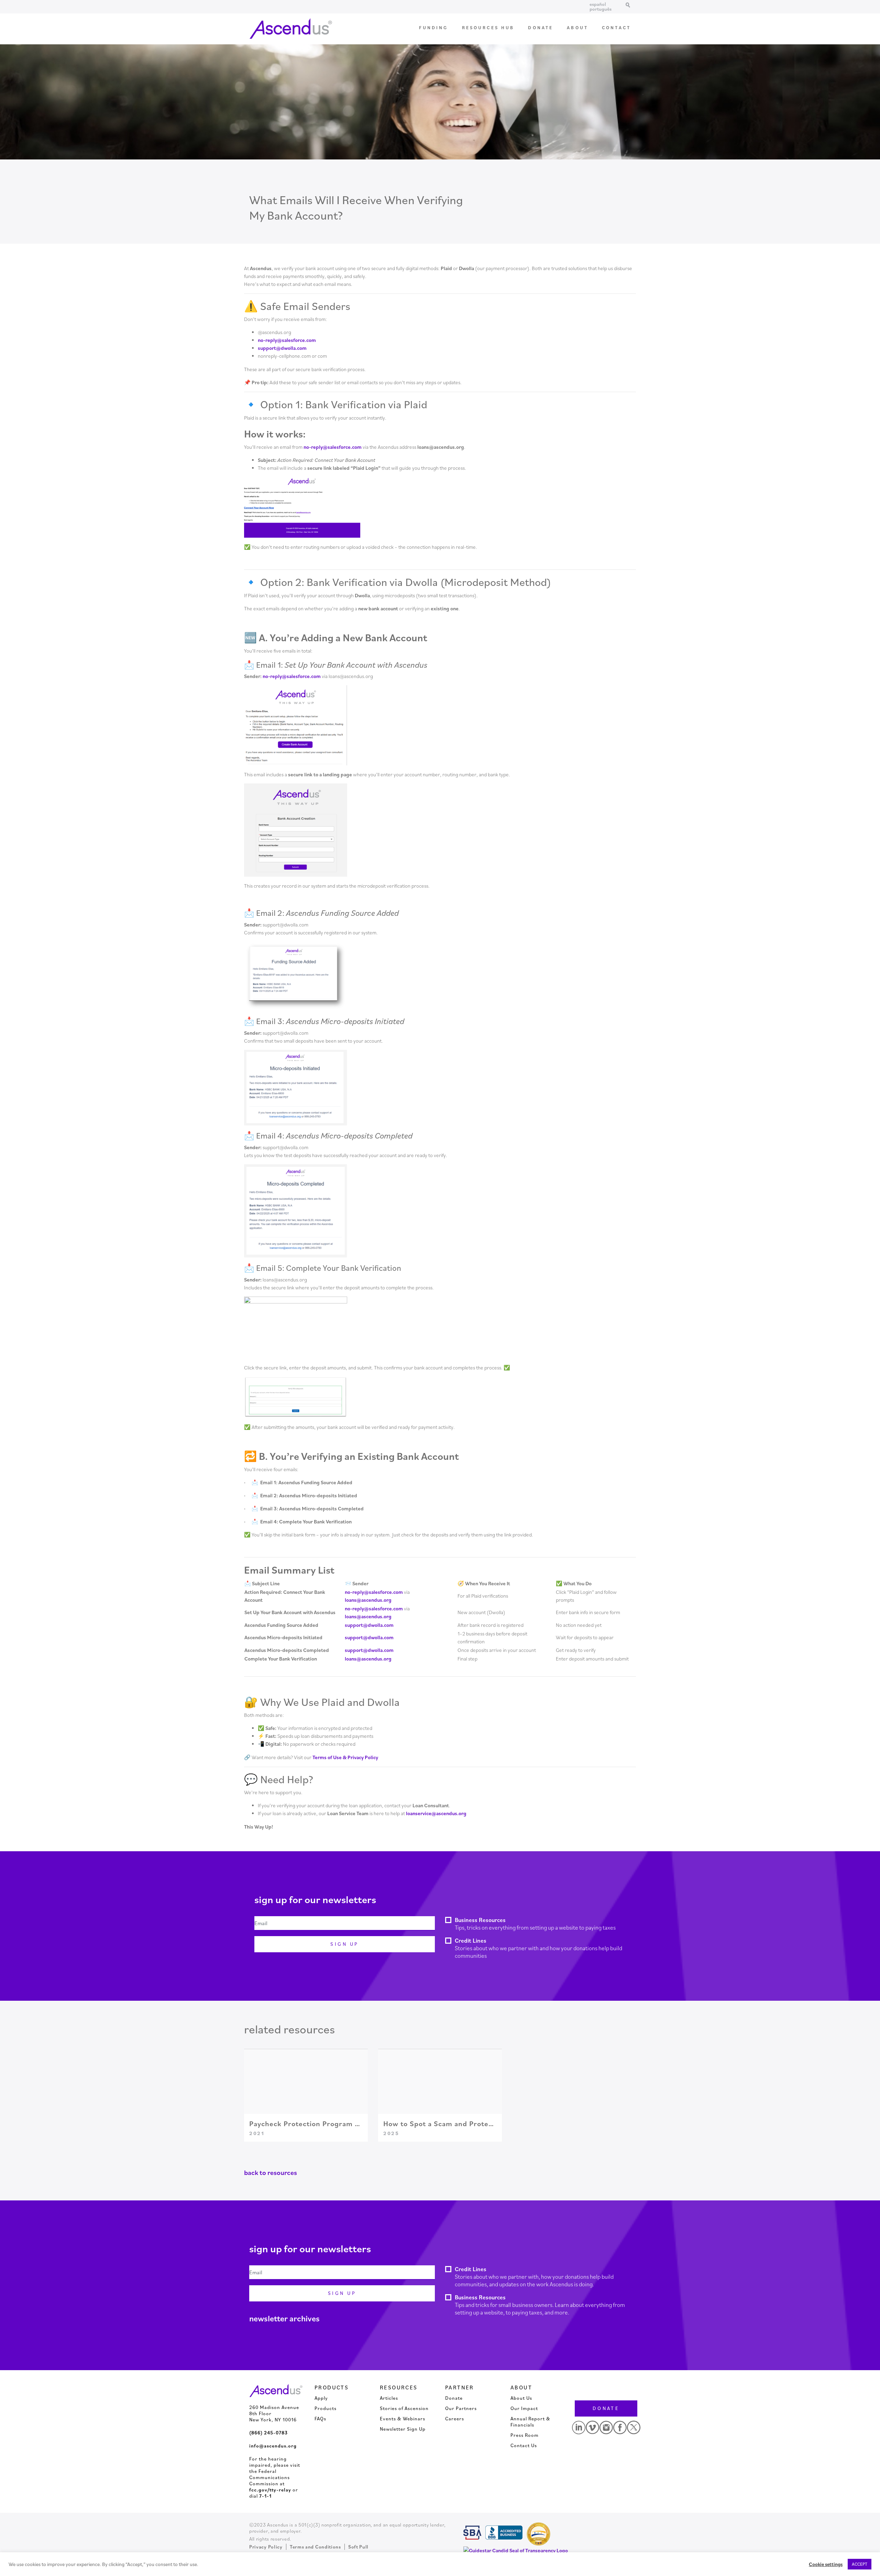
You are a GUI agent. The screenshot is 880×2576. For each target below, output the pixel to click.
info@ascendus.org (273, 2446)
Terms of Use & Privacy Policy (345, 1757)
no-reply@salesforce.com (287, 340)
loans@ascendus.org (368, 1600)
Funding (434, 28)
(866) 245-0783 (268, 2433)
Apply (321, 2398)
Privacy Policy (266, 2547)
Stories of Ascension (404, 2408)
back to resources (271, 2173)
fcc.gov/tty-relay (270, 2490)
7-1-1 (265, 2496)
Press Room (525, 2435)
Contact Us (524, 2445)
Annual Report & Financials (530, 2422)
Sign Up (344, 1944)
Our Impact (524, 2408)
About (577, 28)
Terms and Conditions (315, 2547)
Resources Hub (488, 28)
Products (326, 2408)
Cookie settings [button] (826, 2564)
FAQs (320, 2419)
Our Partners (461, 2408)
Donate (541, 28)
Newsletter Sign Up (403, 2429)
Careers (455, 2419)
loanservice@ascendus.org (436, 1813)
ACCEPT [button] (860, 2564)
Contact (616, 28)
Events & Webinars (403, 2419)
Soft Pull (358, 2547)
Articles (389, 2398)
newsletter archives (284, 2318)
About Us (521, 2398)
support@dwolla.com (282, 348)
